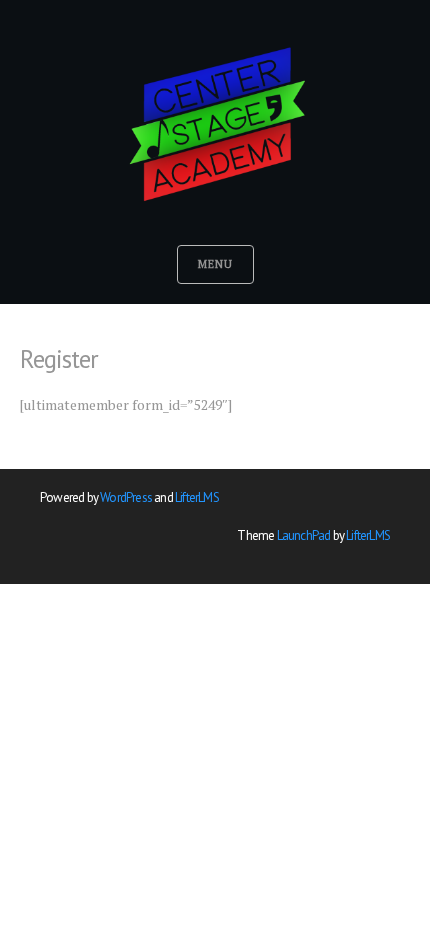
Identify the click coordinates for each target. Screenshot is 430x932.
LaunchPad (304, 535)
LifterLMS (197, 497)
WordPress (126, 497)
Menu (215, 264)
